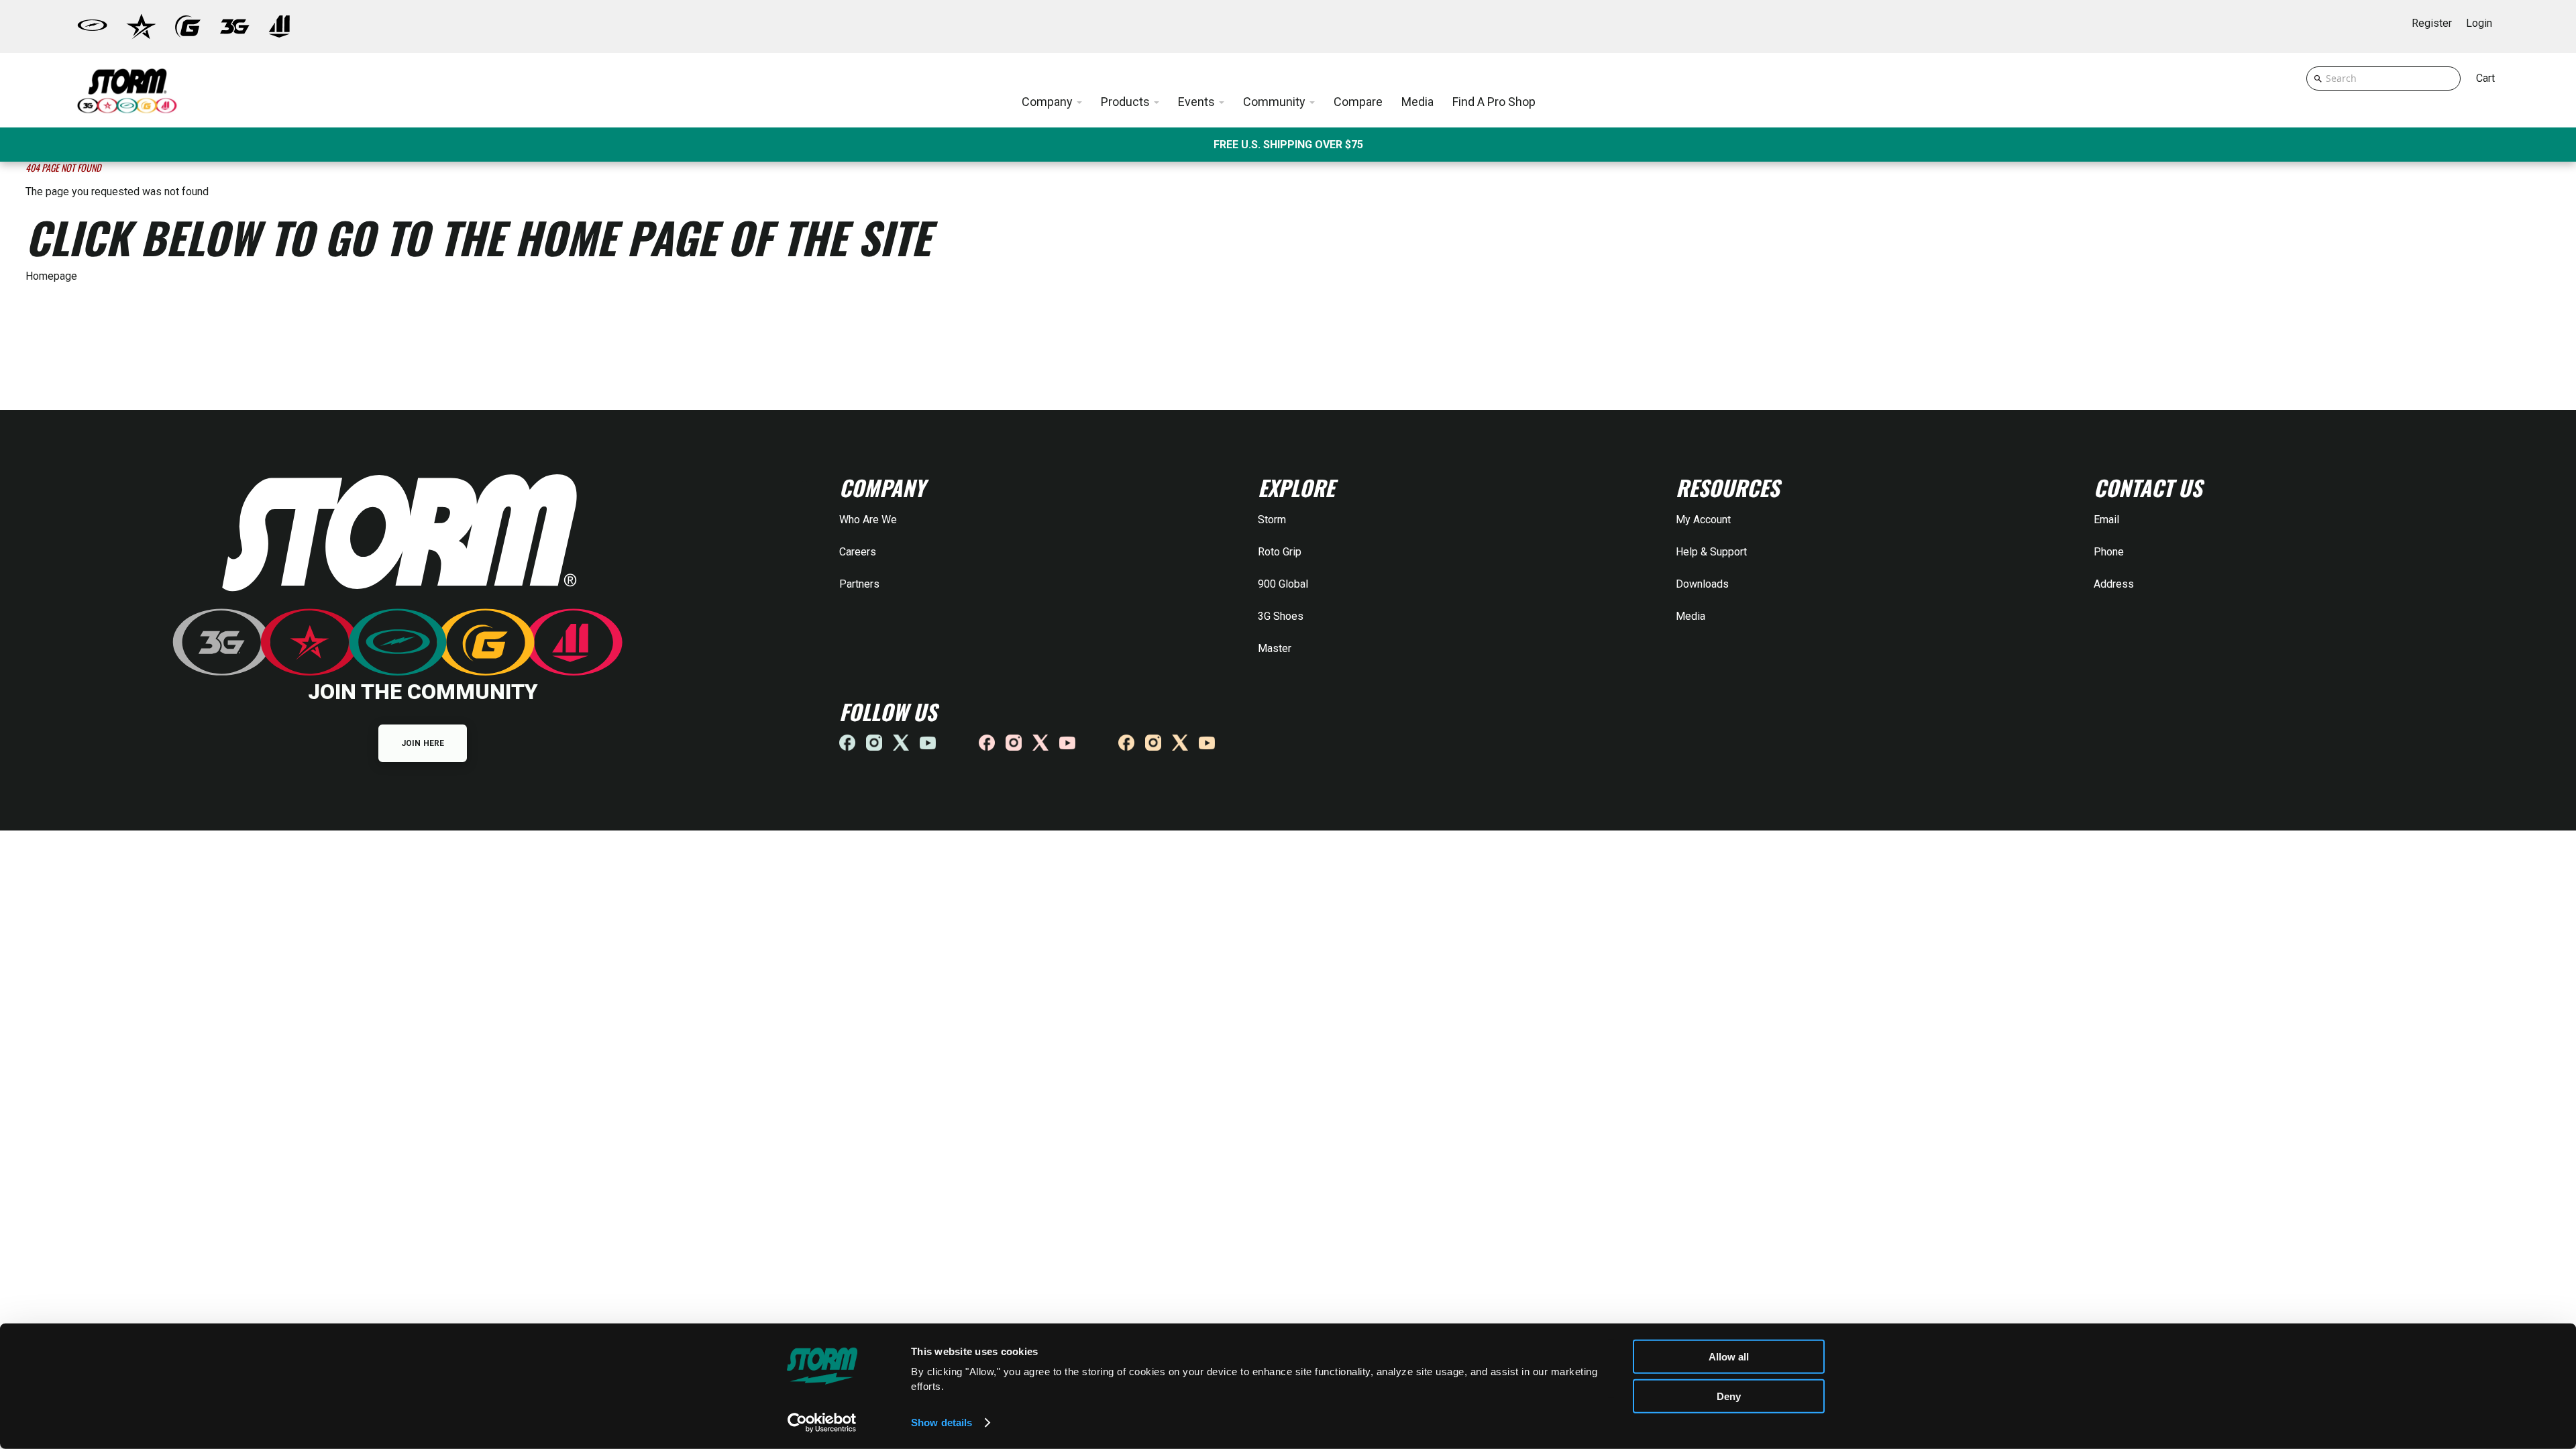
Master (1275, 648)
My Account (1703, 520)
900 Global (1283, 584)
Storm (1272, 520)
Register (2432, 23)
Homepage (51, 276)
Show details (942, 1423)
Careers (858, 552)
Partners (859, 584)
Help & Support (1711, 552)
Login (2479, 23)
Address (2114, 584)
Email (2106, 520)
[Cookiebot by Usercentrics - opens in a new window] (822, 1423)
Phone (2109, 552)
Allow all (1729, 1357)
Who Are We (868, 520)
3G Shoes (1281, 616)
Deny (1729, 1396)
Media (1690, 616)
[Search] (2318, 78)
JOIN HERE (423, 743)
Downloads (1702, 584)
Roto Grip (1280, 552)
